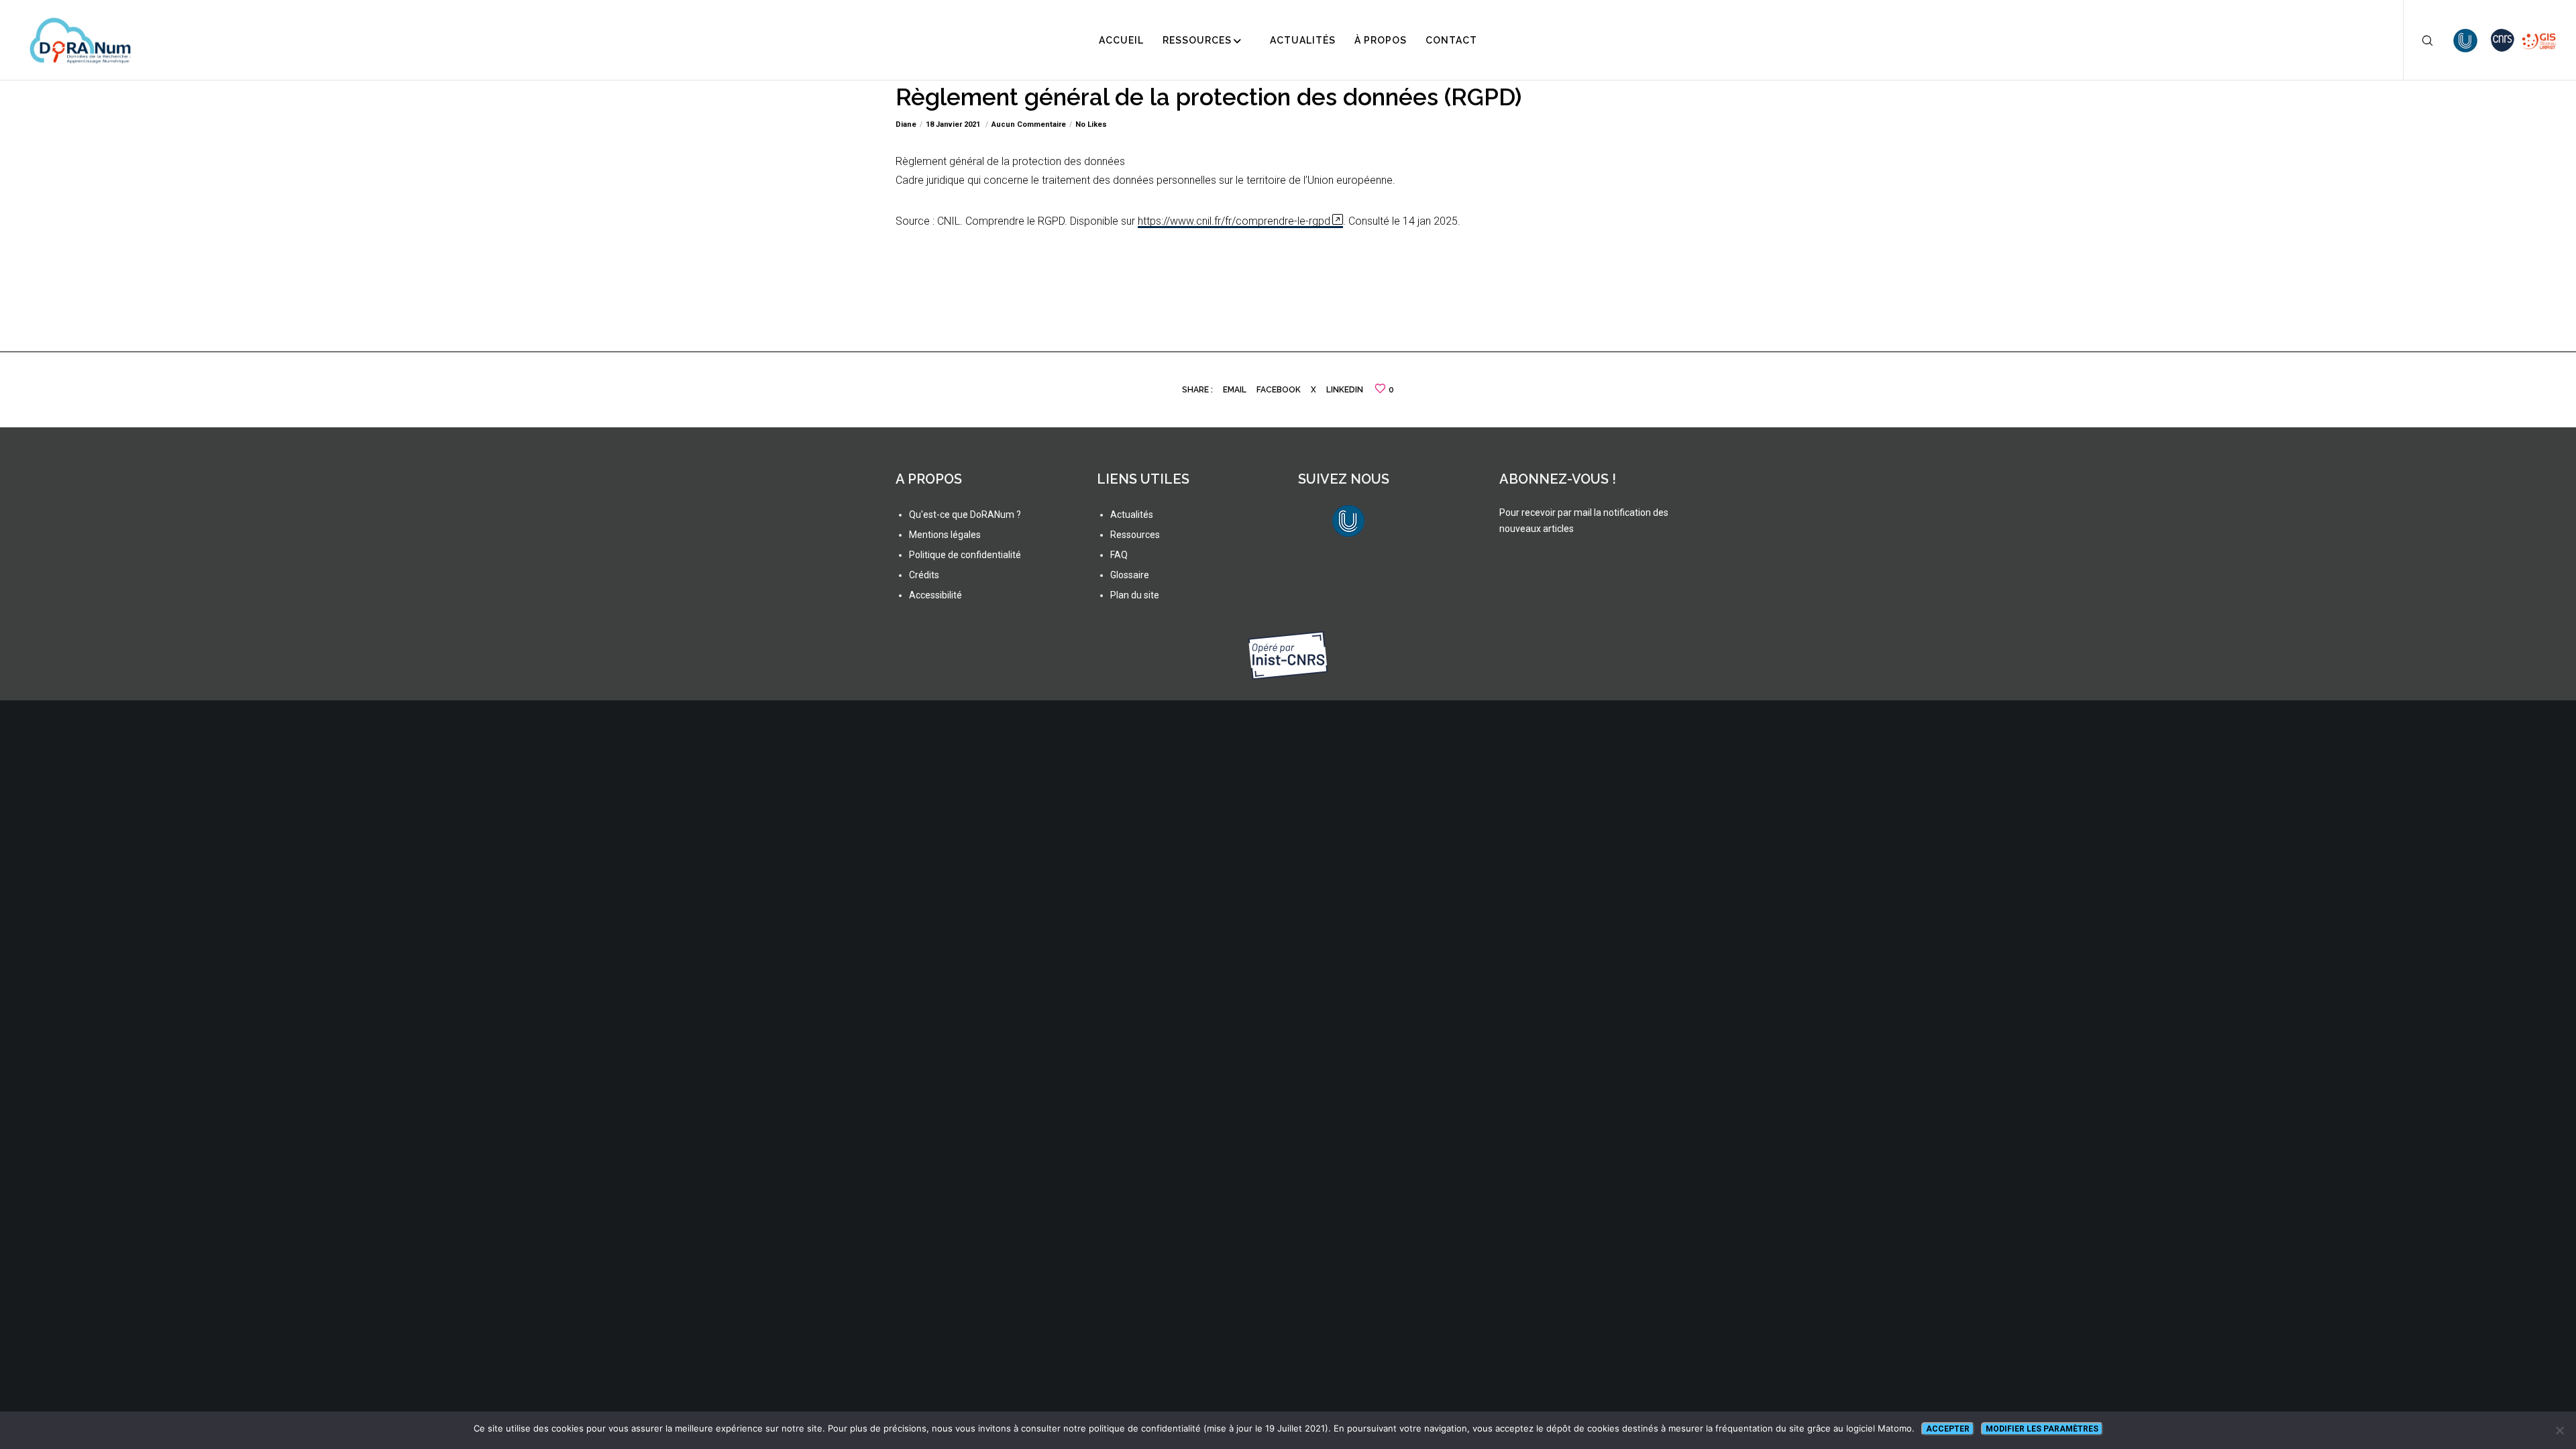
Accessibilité (935, 595)
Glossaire (1130, 575)
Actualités (1132, 515)
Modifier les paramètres (2042, 1429)
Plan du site (1135, 595)
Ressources (1135, 535)
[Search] (2419, 40)
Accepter (1948, 1429)
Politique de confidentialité (965, 555)
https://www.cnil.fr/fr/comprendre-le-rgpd (1234, 221)
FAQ (1119, 555)
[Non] (2559, 1430)
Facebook (1279, 390)
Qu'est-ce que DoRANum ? (965, 515)
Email (1235, 390)
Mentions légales (945, 535)
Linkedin (1345, 390)
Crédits (924, 575)
